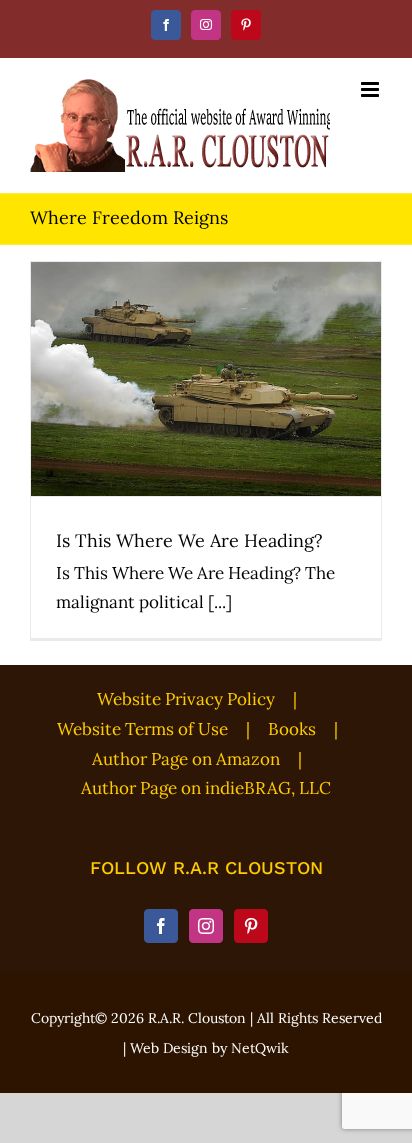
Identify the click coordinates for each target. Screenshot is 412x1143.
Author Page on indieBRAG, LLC (206, 788)
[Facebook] (161, 926)
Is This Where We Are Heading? (206, 349)
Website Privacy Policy (186, 699)
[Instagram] (206, 926)
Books (292, 729)
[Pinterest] (251, 926)
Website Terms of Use (142, 729)
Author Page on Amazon (186, 759)
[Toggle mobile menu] (371, 89)
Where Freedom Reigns (206, 411)
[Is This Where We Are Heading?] (206, 378)
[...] (220, 602)
